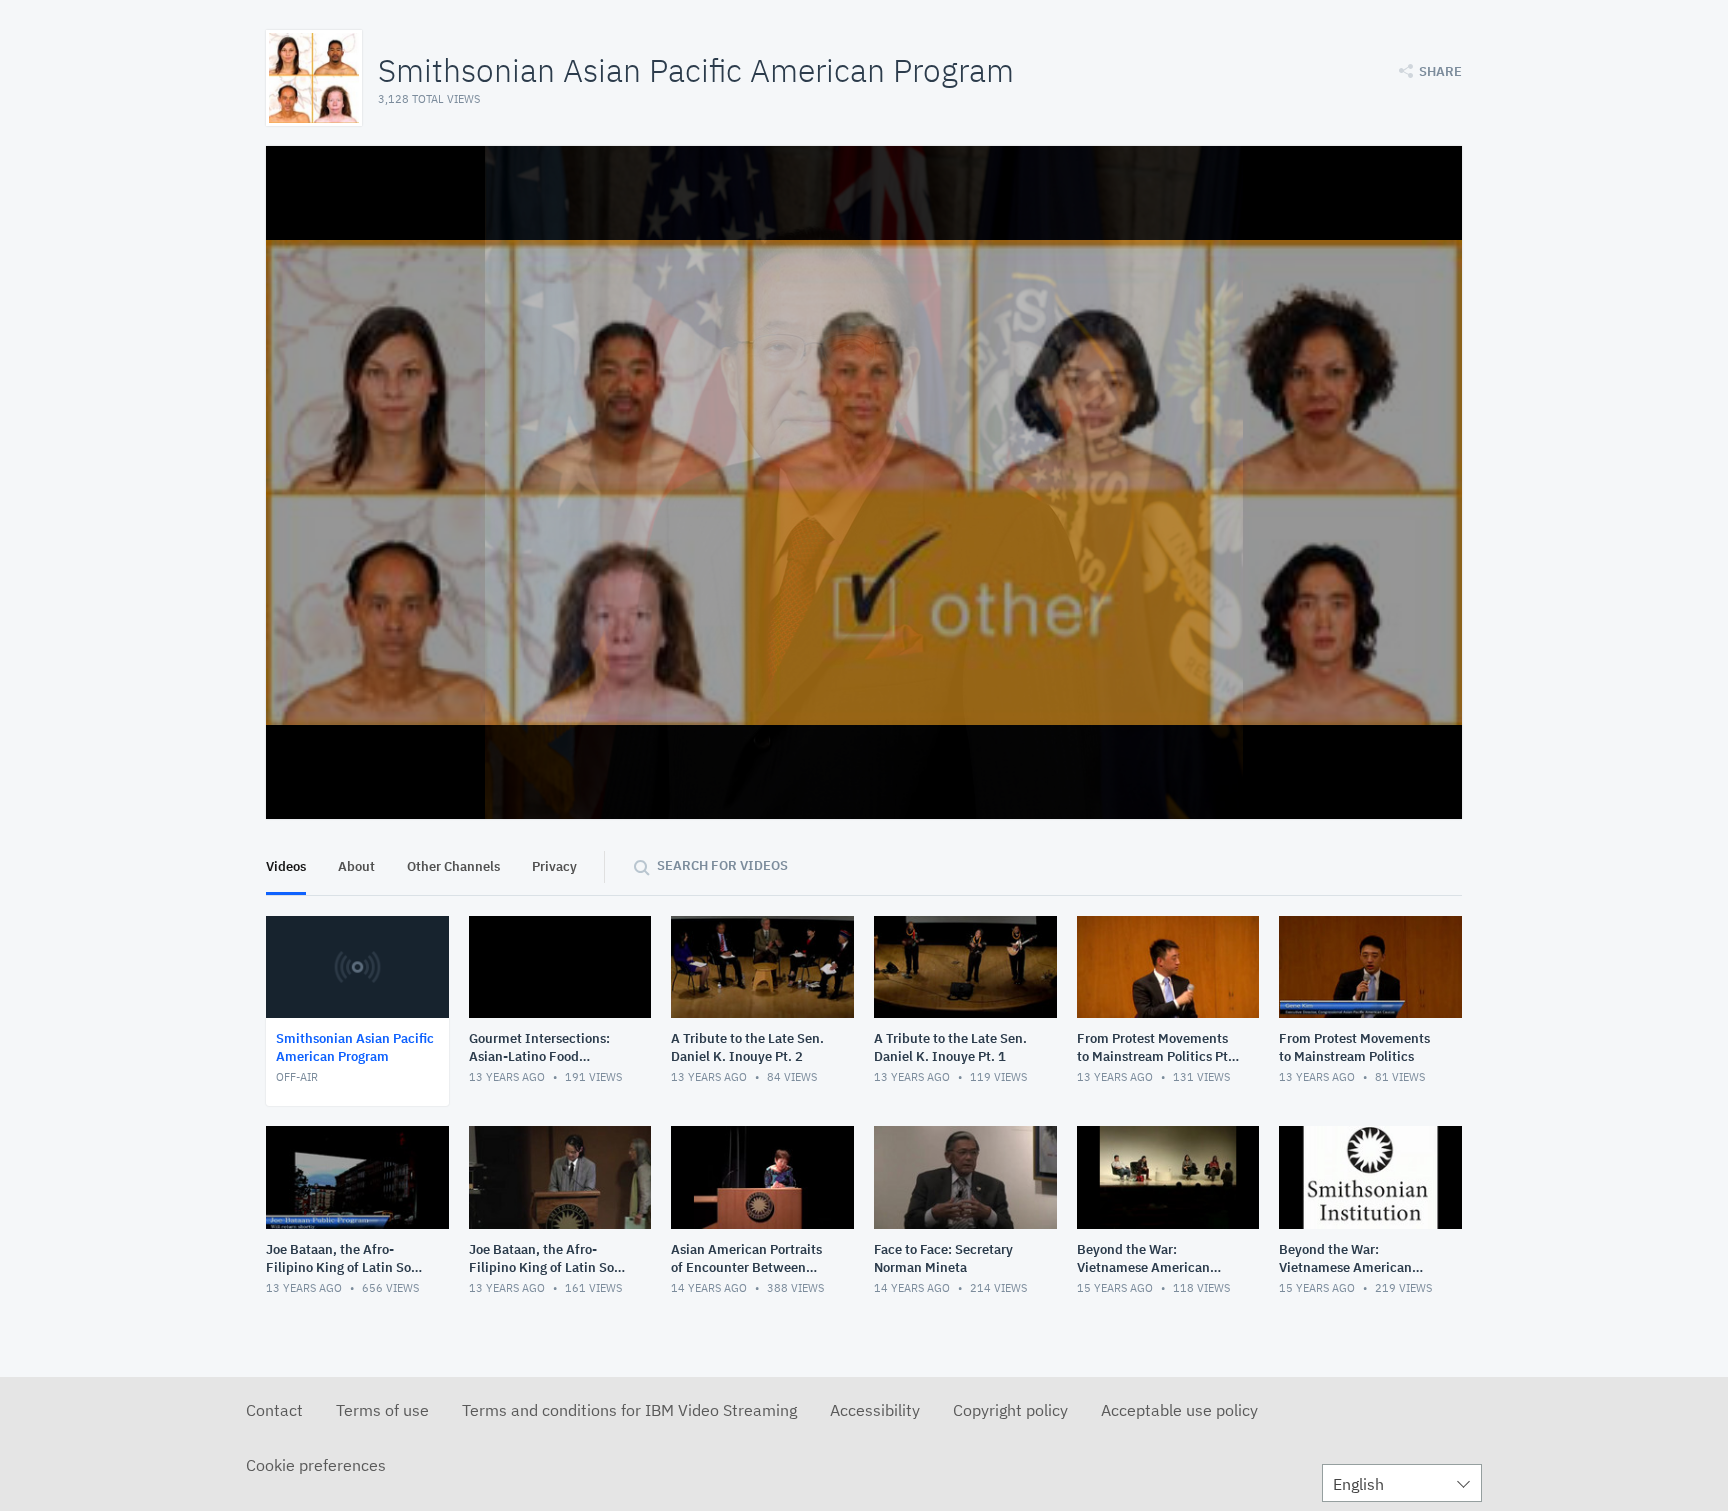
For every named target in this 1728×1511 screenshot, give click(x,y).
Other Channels (453, 866)
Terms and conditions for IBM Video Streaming (629, 1410)
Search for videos (722, 865)
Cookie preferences (316, 1465)
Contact (274, 1410)
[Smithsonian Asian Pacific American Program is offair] (864, 482)
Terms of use (382, 1410)
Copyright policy (1010, 1410)
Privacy (554, 866)
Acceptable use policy (1179, 1410)
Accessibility (875, 1410)
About (356, 866)
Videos (286, 866)
